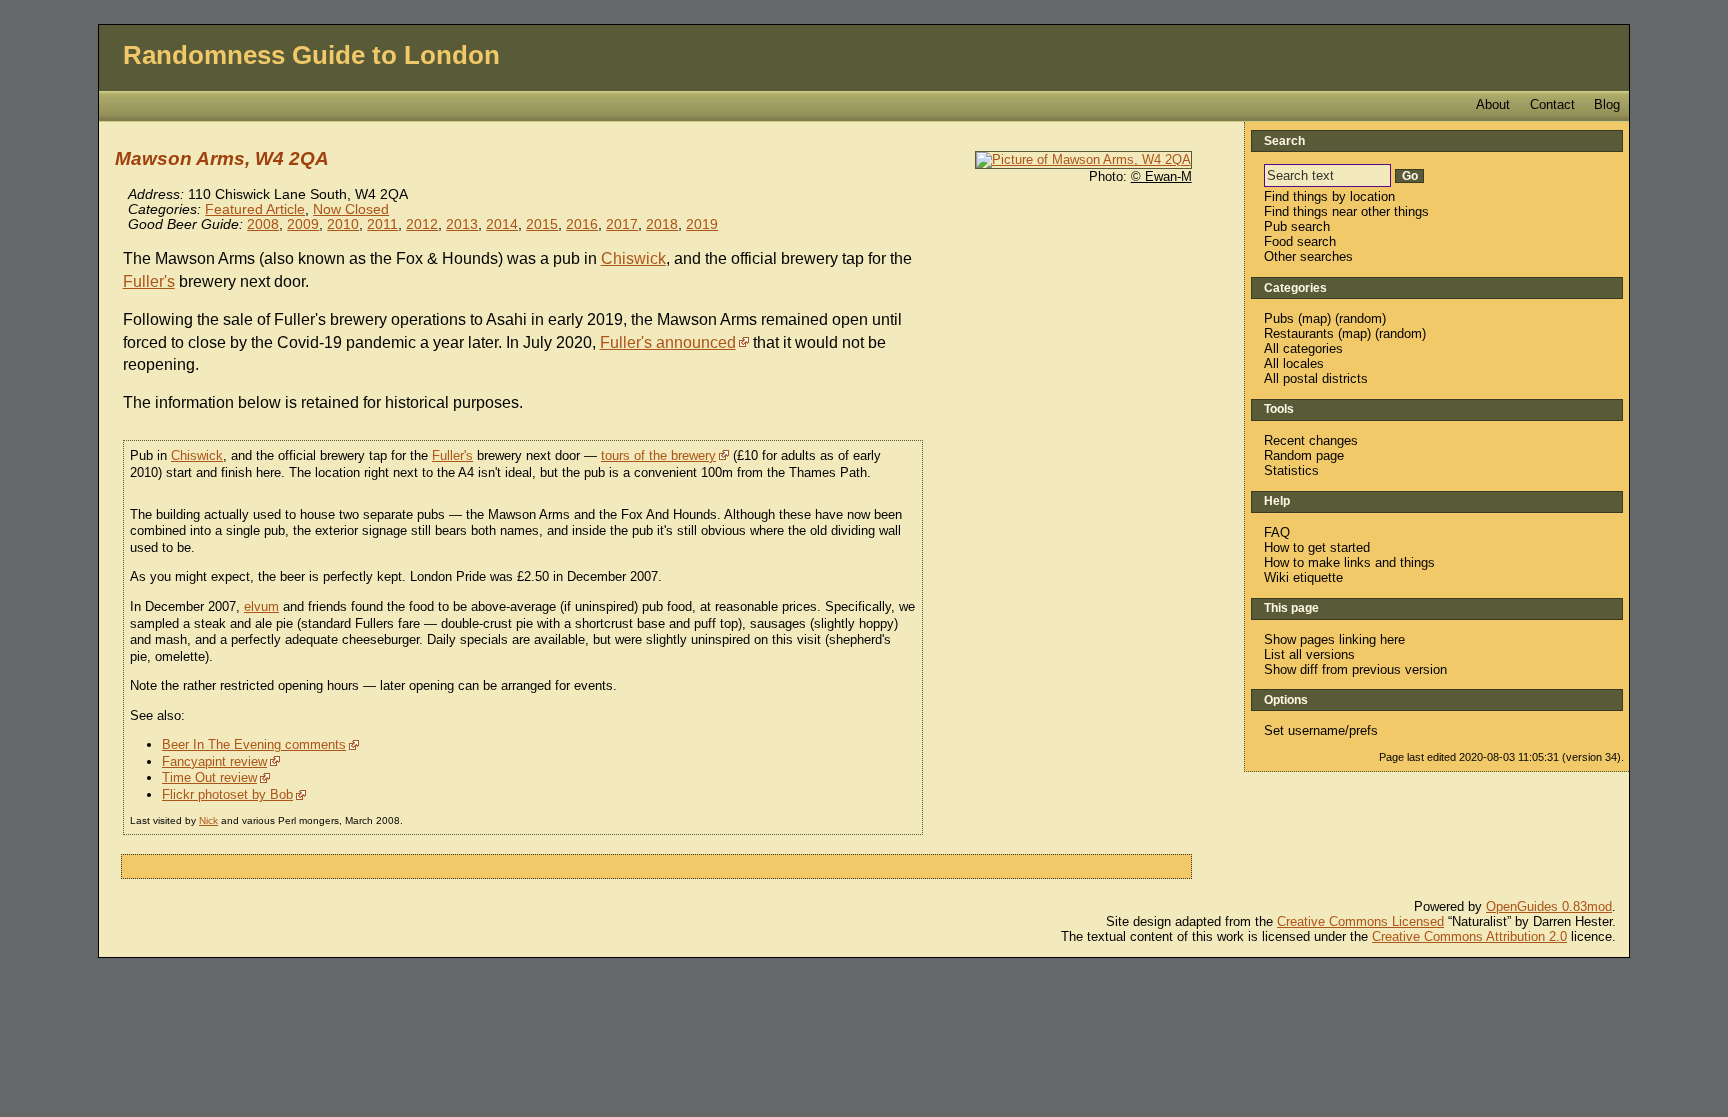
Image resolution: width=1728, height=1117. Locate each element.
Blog (1607, 104)
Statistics (1291, 470)
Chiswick (633, 258)
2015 (542, 224)
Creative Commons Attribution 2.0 (1469, 936)
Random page (1304, 455)
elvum (261, 606)
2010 (343, 224)
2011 (382, 224)
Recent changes (1311, 440)
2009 (303, 224)
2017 (622, 224)
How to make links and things (1349, 562)
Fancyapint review (214, 761)
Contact (1552, 104)
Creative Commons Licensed (1360, 921)
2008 (263, 224)
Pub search (1297, 226)
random (1360, 318)
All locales (1294, 363)
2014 (502, 224)
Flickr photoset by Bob (227, 794)
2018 (662, 224)
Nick (208, 820)
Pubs (1279, 318)
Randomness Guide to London (311, 55)
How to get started (1317, 547)
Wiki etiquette (1303, 577)
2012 (422, 224)
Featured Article (255, 209)
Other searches (1308, 256)
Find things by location (1329, 196)
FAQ (1277, 532)
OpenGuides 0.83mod (1549, 906)
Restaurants (1299, 333)
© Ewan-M (1161, 176)
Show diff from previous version (1355, 669)
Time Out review (209, 777)
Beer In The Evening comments (254, 744)
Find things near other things (1346, 211)
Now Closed (351, 209)
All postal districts (1316, 378)
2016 (582, 224)
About (1493, 104)
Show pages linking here (1334, 639)
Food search (1300, 241)
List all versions (1309, 654)
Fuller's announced (668, 342)
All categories (1303, 348)
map (1314, 318)
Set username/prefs (1321, 730)
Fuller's (149, 281)
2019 (702, 224)
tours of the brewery (658, 455)
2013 (462, 224)
